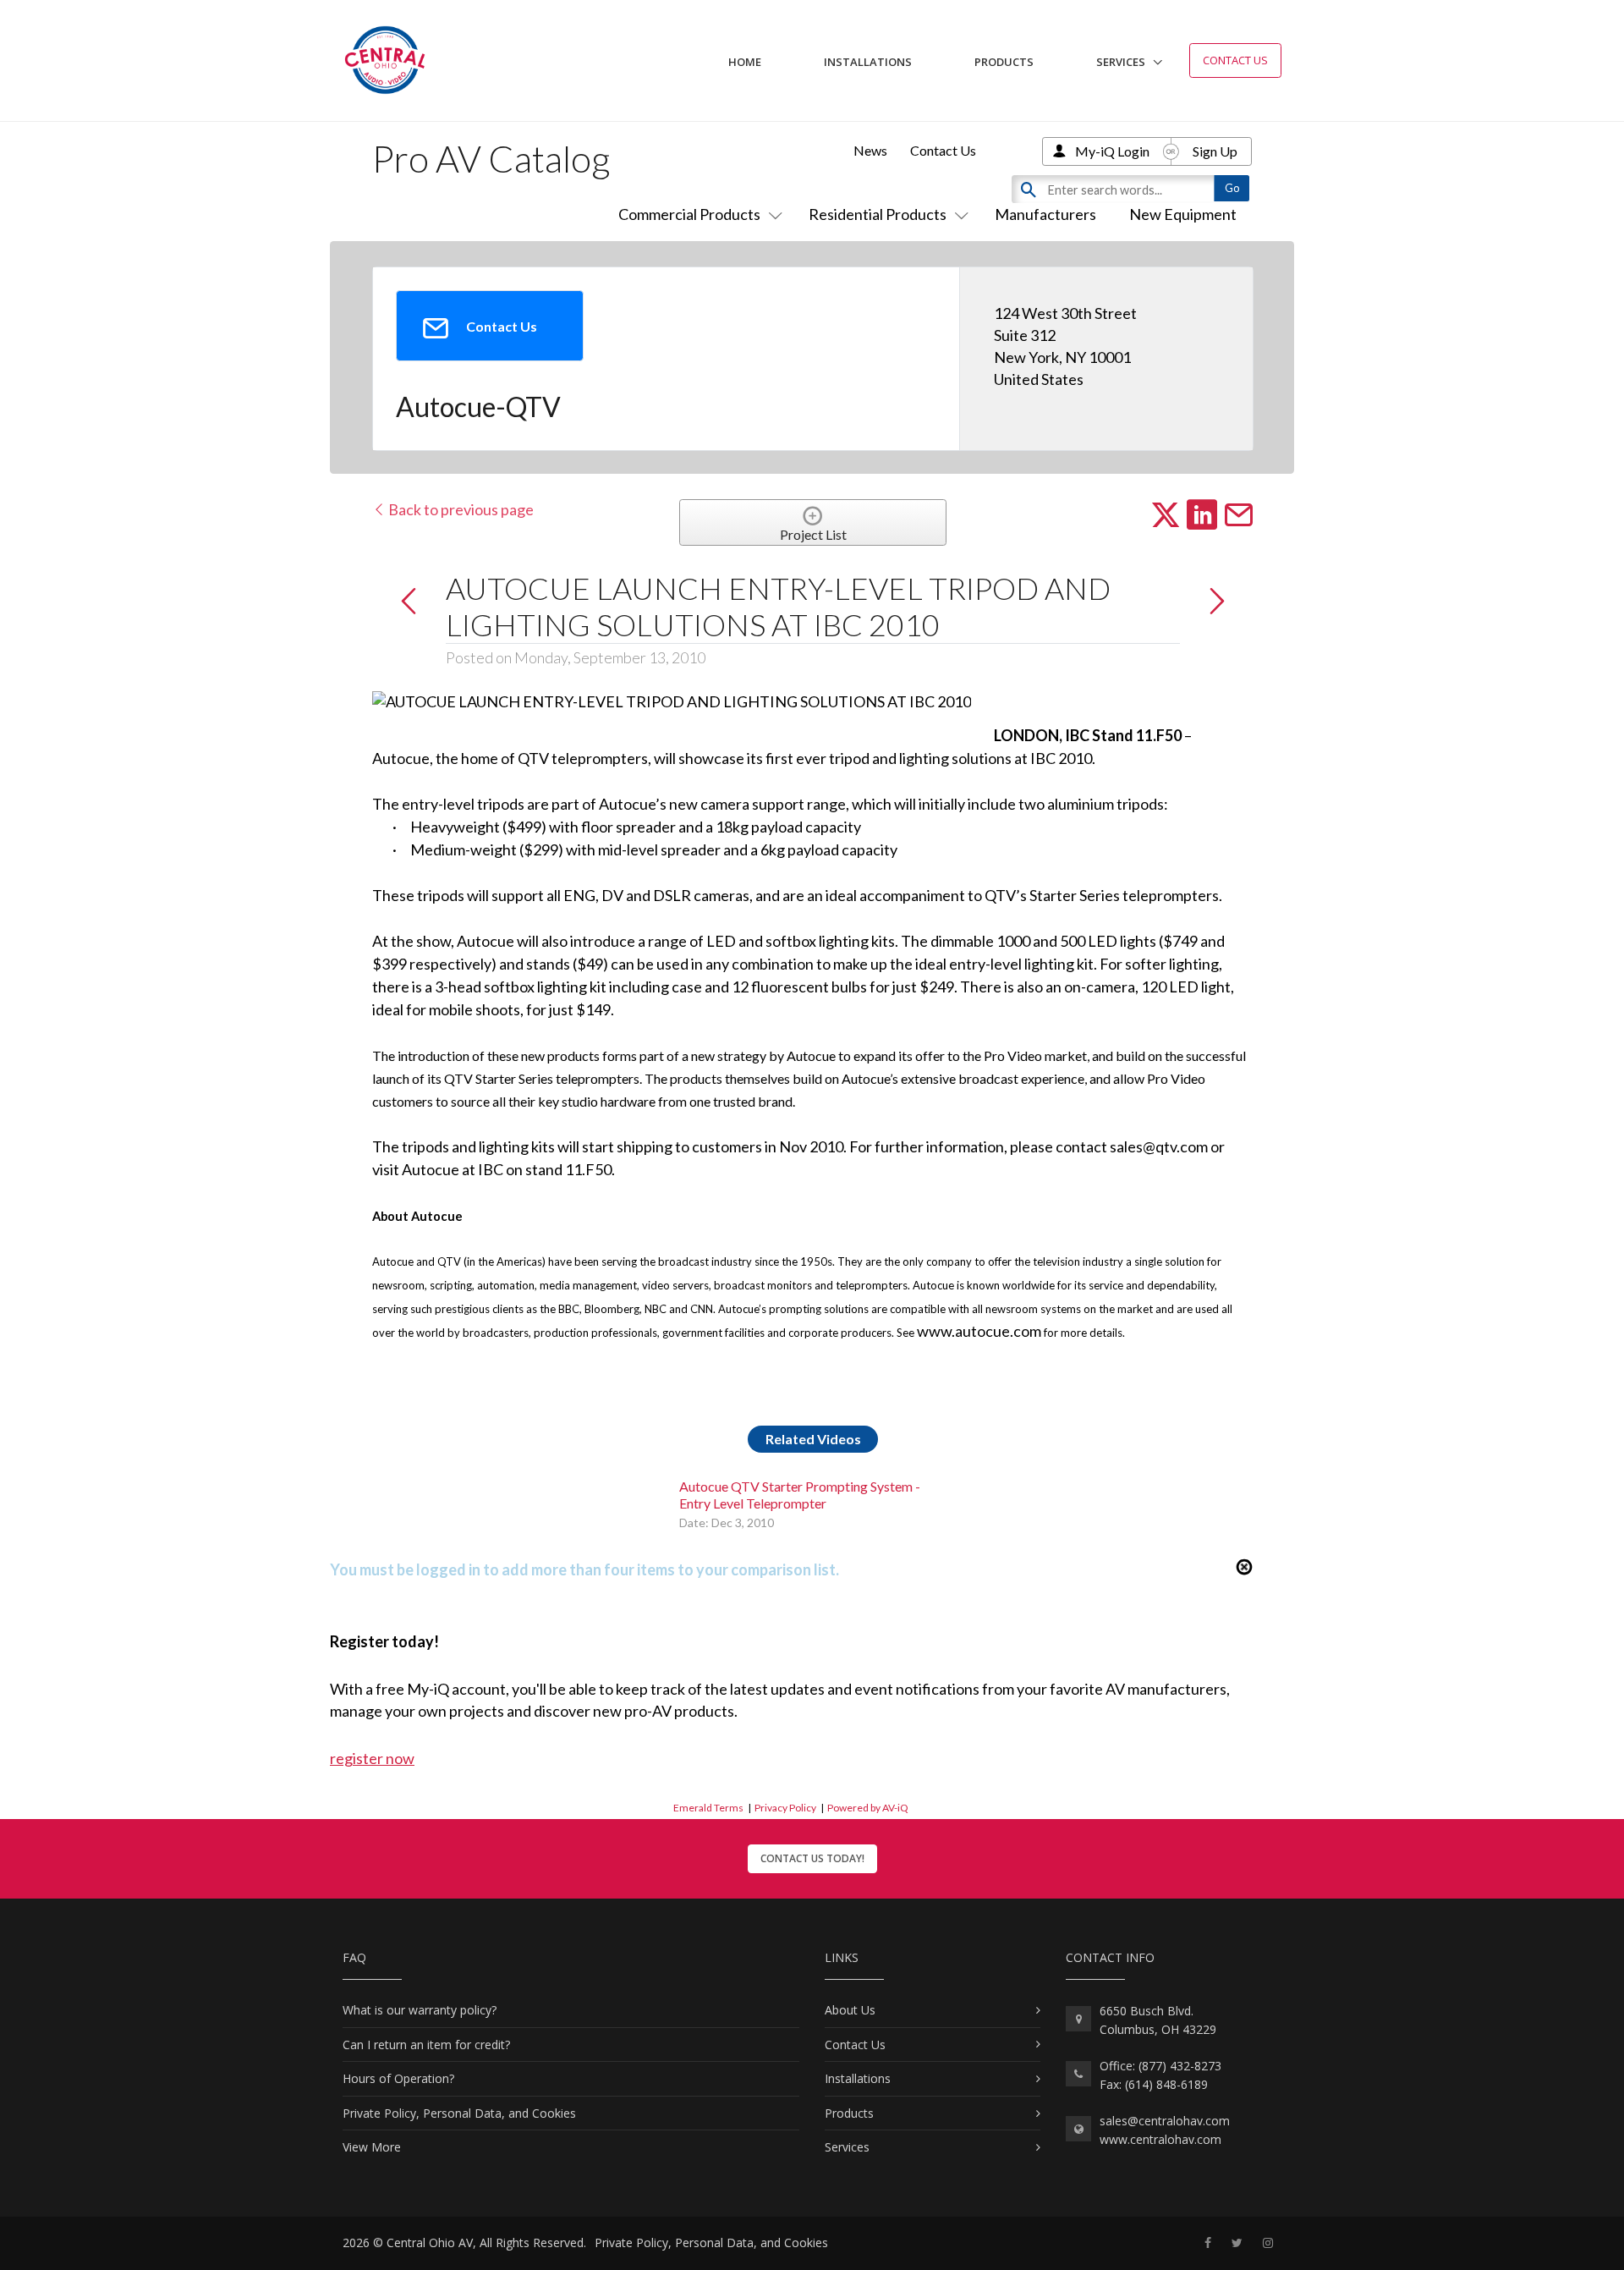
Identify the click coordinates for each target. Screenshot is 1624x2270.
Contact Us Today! (812, 1858)
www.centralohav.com (1160, 2139)
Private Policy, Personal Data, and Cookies (459, 2113)
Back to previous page (460, 509)
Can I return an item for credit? (426, 2045)
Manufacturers (1045, 214)
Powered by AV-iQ (868, 1808)
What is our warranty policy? (420, 2010)
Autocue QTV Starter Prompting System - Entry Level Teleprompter (800, 1494)
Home (745, 62)
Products (1004, 62)
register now (372, 1758)
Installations (868, 62)
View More (372, 2147)
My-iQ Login (1112, 151)
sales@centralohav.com (1165, 2121)
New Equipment (1183, 214)
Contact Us (1235, 60)
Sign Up (1215, 151)
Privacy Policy (785, 1808)
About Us (850, 2010)
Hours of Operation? (398, 2078)
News (870, 150)
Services (1121, 62)
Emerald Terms (708, 1808)
